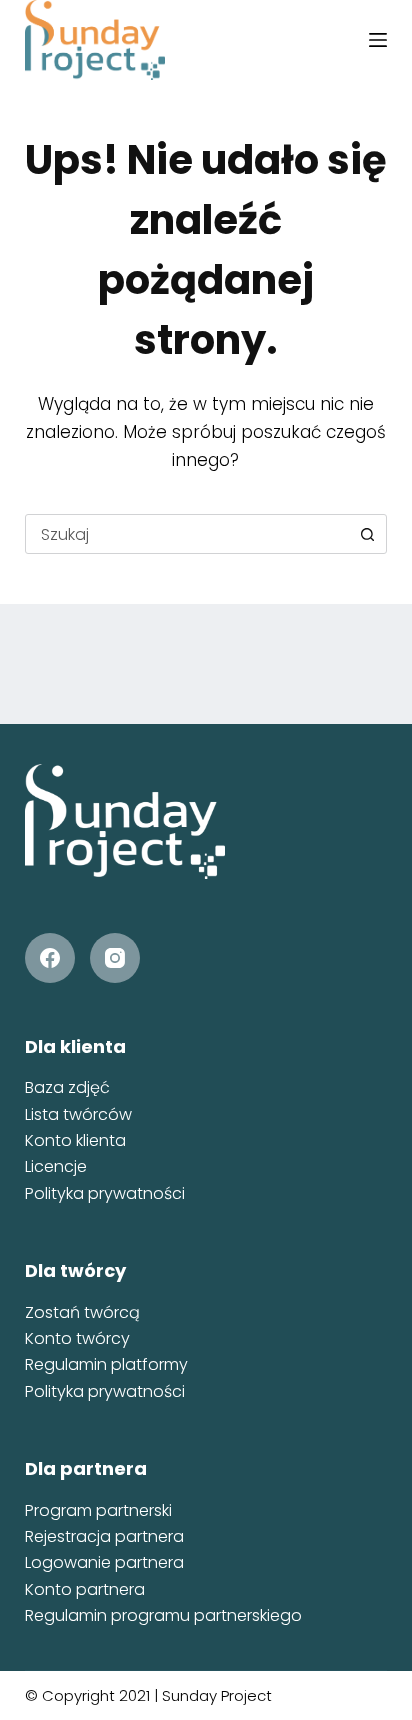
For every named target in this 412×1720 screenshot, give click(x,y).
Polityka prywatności (105, 1193)
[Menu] (378, 40)
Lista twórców (78, 1114)
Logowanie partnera (104, 1562)
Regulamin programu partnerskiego (163, 1615)
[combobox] (187, 534)
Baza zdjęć (67, 1087)
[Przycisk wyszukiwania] (367, 534)
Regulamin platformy (106, 1364)
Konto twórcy (77, 1338)
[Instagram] (115, 958)
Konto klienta (75, 1140)
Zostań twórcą (82, 1312)
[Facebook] (50, 958)
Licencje (56, 1166)
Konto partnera (85, 1589)
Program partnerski (98, 1510)
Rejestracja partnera (104, 1536)
